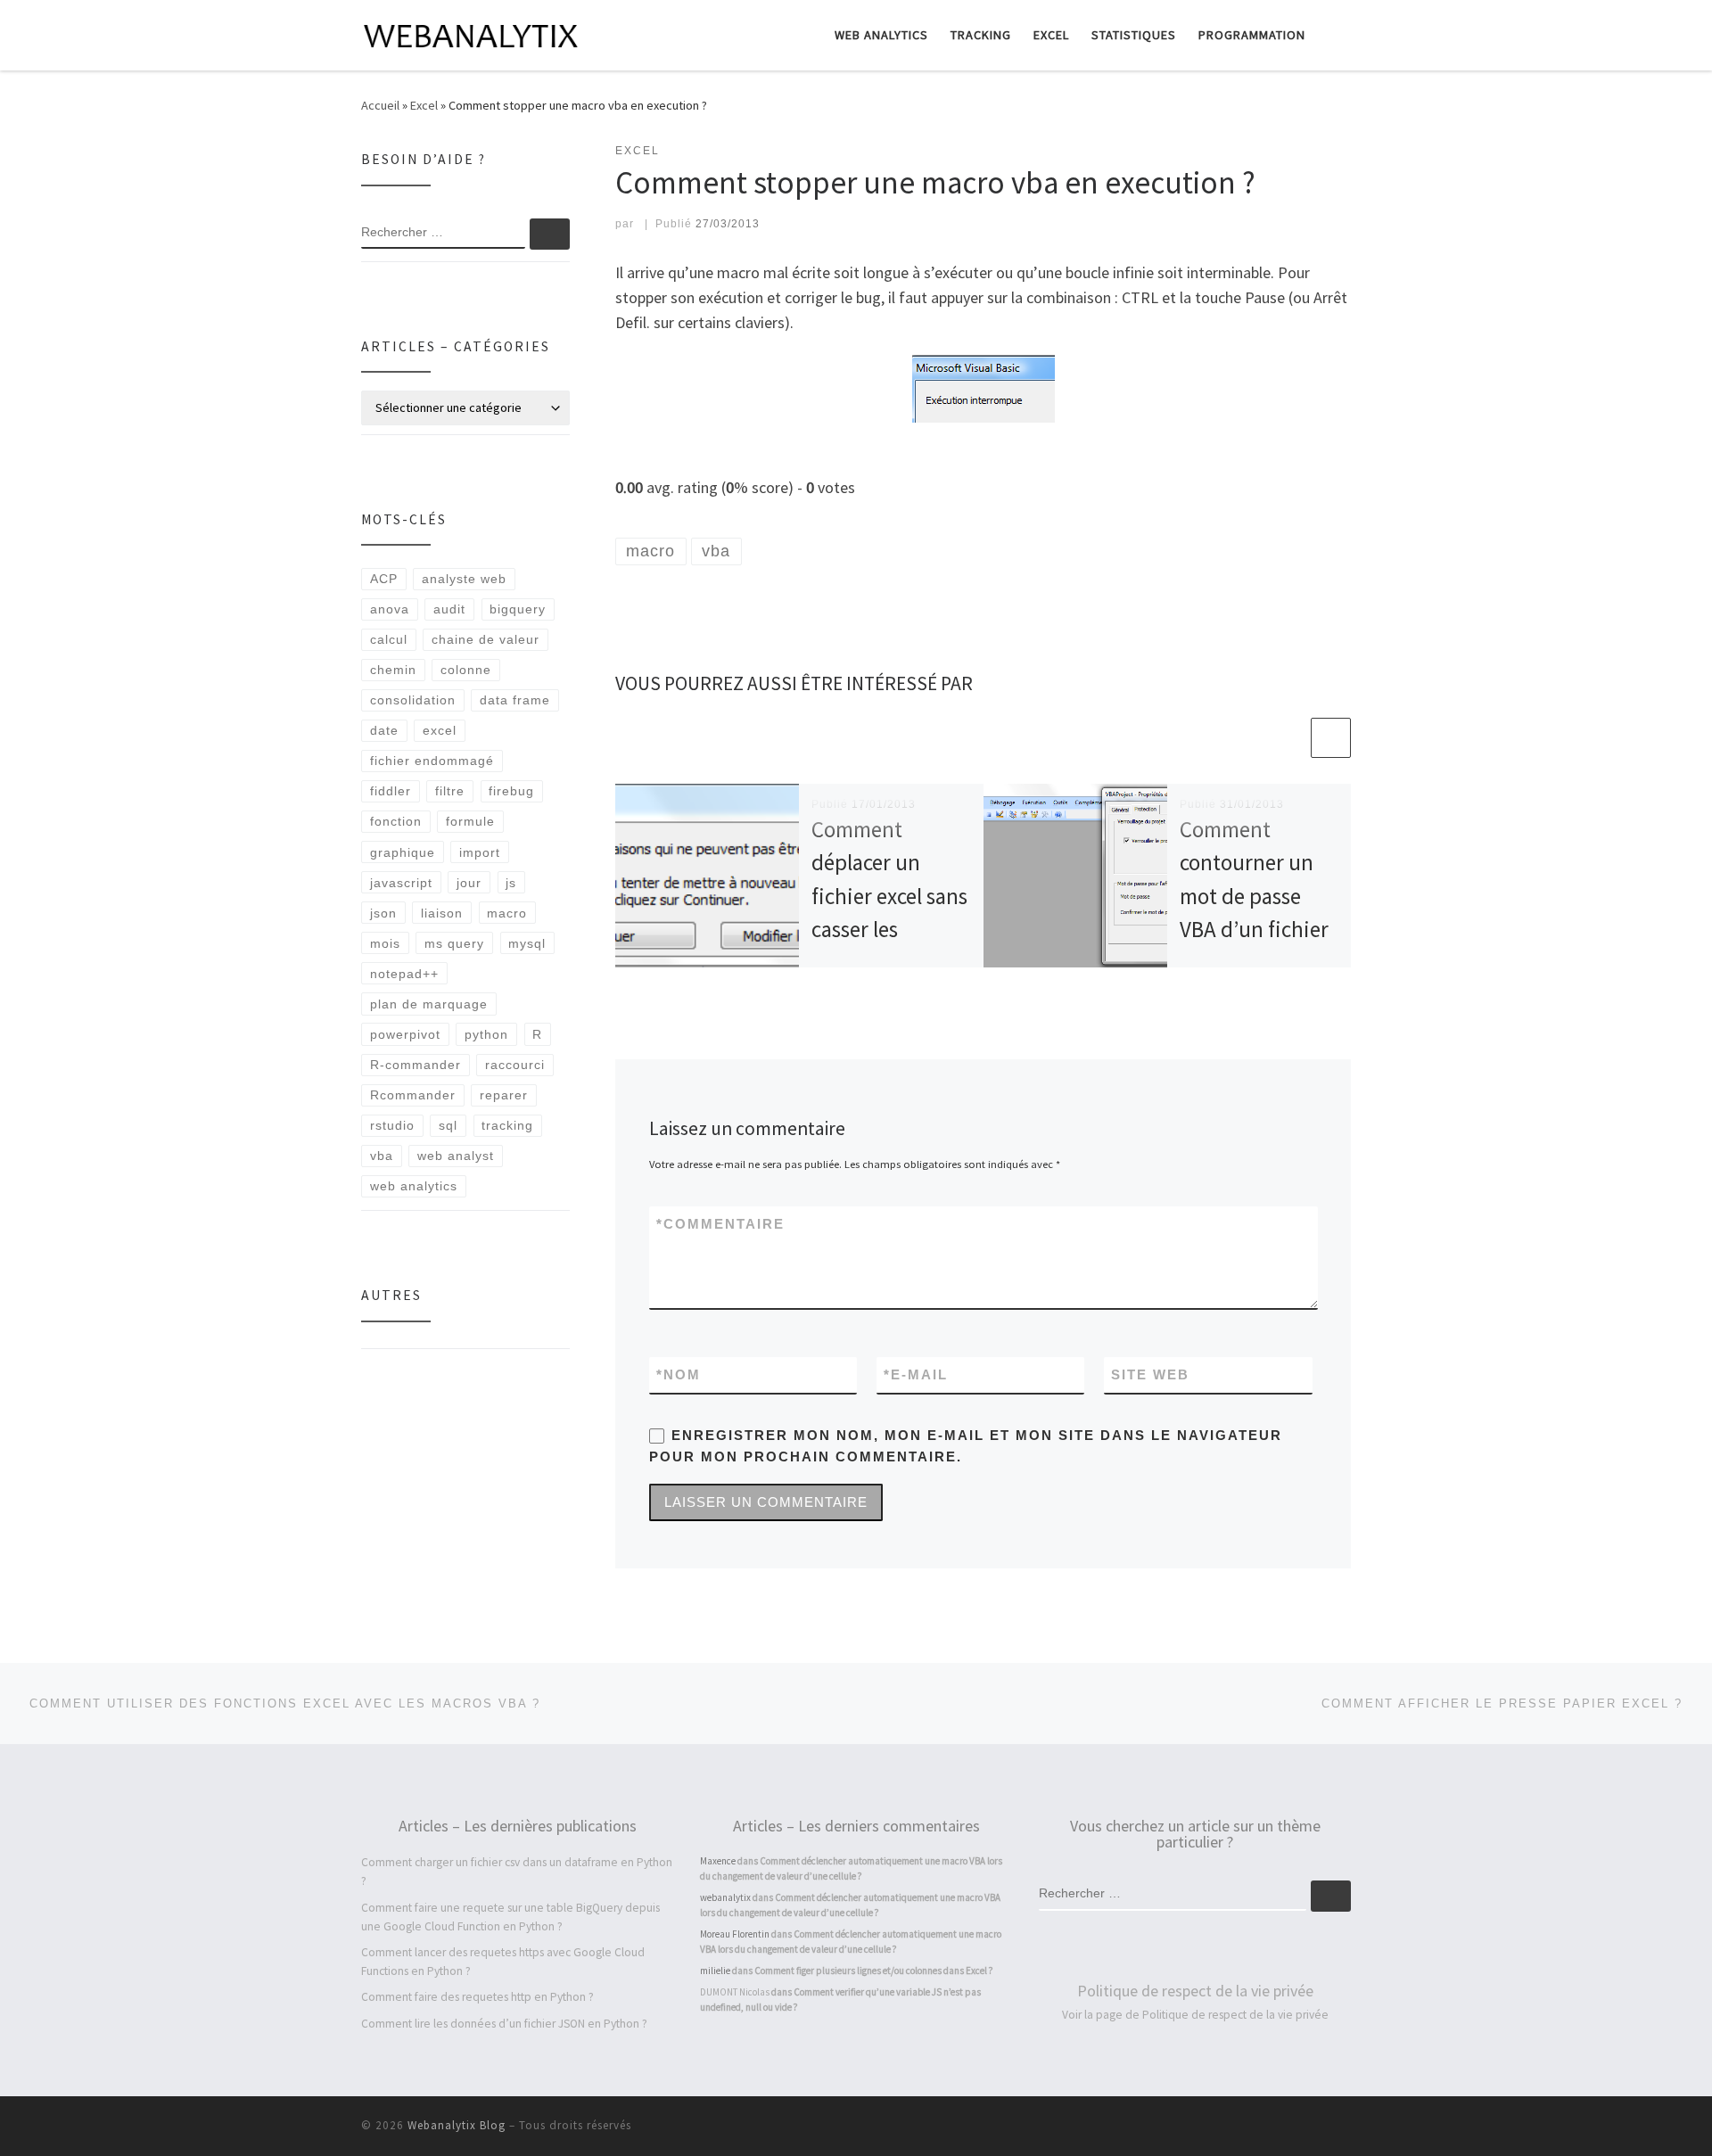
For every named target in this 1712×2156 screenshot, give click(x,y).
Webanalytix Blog (457, 2125)
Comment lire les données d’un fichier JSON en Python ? (504, 2024)
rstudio (392, 1125)
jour (469, 883)
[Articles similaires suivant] (1331, 738)
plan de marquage (429, 1004)
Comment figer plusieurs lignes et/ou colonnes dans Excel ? (874, 1971)
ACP (384, 579)
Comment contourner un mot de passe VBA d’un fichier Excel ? (1254, 896)
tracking (507, 1125)
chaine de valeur (486, 639)
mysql (527, 943)
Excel (424, 105)
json (383, 913)
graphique (403, 852)
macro (507, 913)
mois (385, 943)
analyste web (464, 579)
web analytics (414, 1186)
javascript (401, 883)
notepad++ (404, 974)
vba (382, 1156)
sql (448, 1125)
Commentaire (720, 1224)
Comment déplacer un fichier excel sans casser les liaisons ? (889, 896)
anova (390, 609)
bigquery (518, 609)
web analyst (456, 1156)
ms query (454, 943)
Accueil (380, 105)
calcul (389, 639)
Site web (1150, 1374)
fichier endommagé (432, 761)
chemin (393, 670)
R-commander (416, 1065)
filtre (450, 791)
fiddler (391, 791)
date (384, 730)
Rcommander (413, 1095)
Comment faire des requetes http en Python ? (477, 1997)
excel (440, 730)
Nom (679, 1374)
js (511, 883)
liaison (442, 913)
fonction (396, 821)
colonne (466, 670)
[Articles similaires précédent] (1288, 738)
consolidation (413, 700)
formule (470, 821)
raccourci (515, 1065)
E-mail (916, 1374)
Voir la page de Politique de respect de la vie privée (1195, 2015)
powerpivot (405, 1034)
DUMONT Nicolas (735, 1992)
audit (449, 609)
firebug (511, 791)
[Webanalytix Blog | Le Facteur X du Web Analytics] (473, 33)
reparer (504, 1095)
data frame (515, 700)
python (486, 1034)
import (480, 852)
